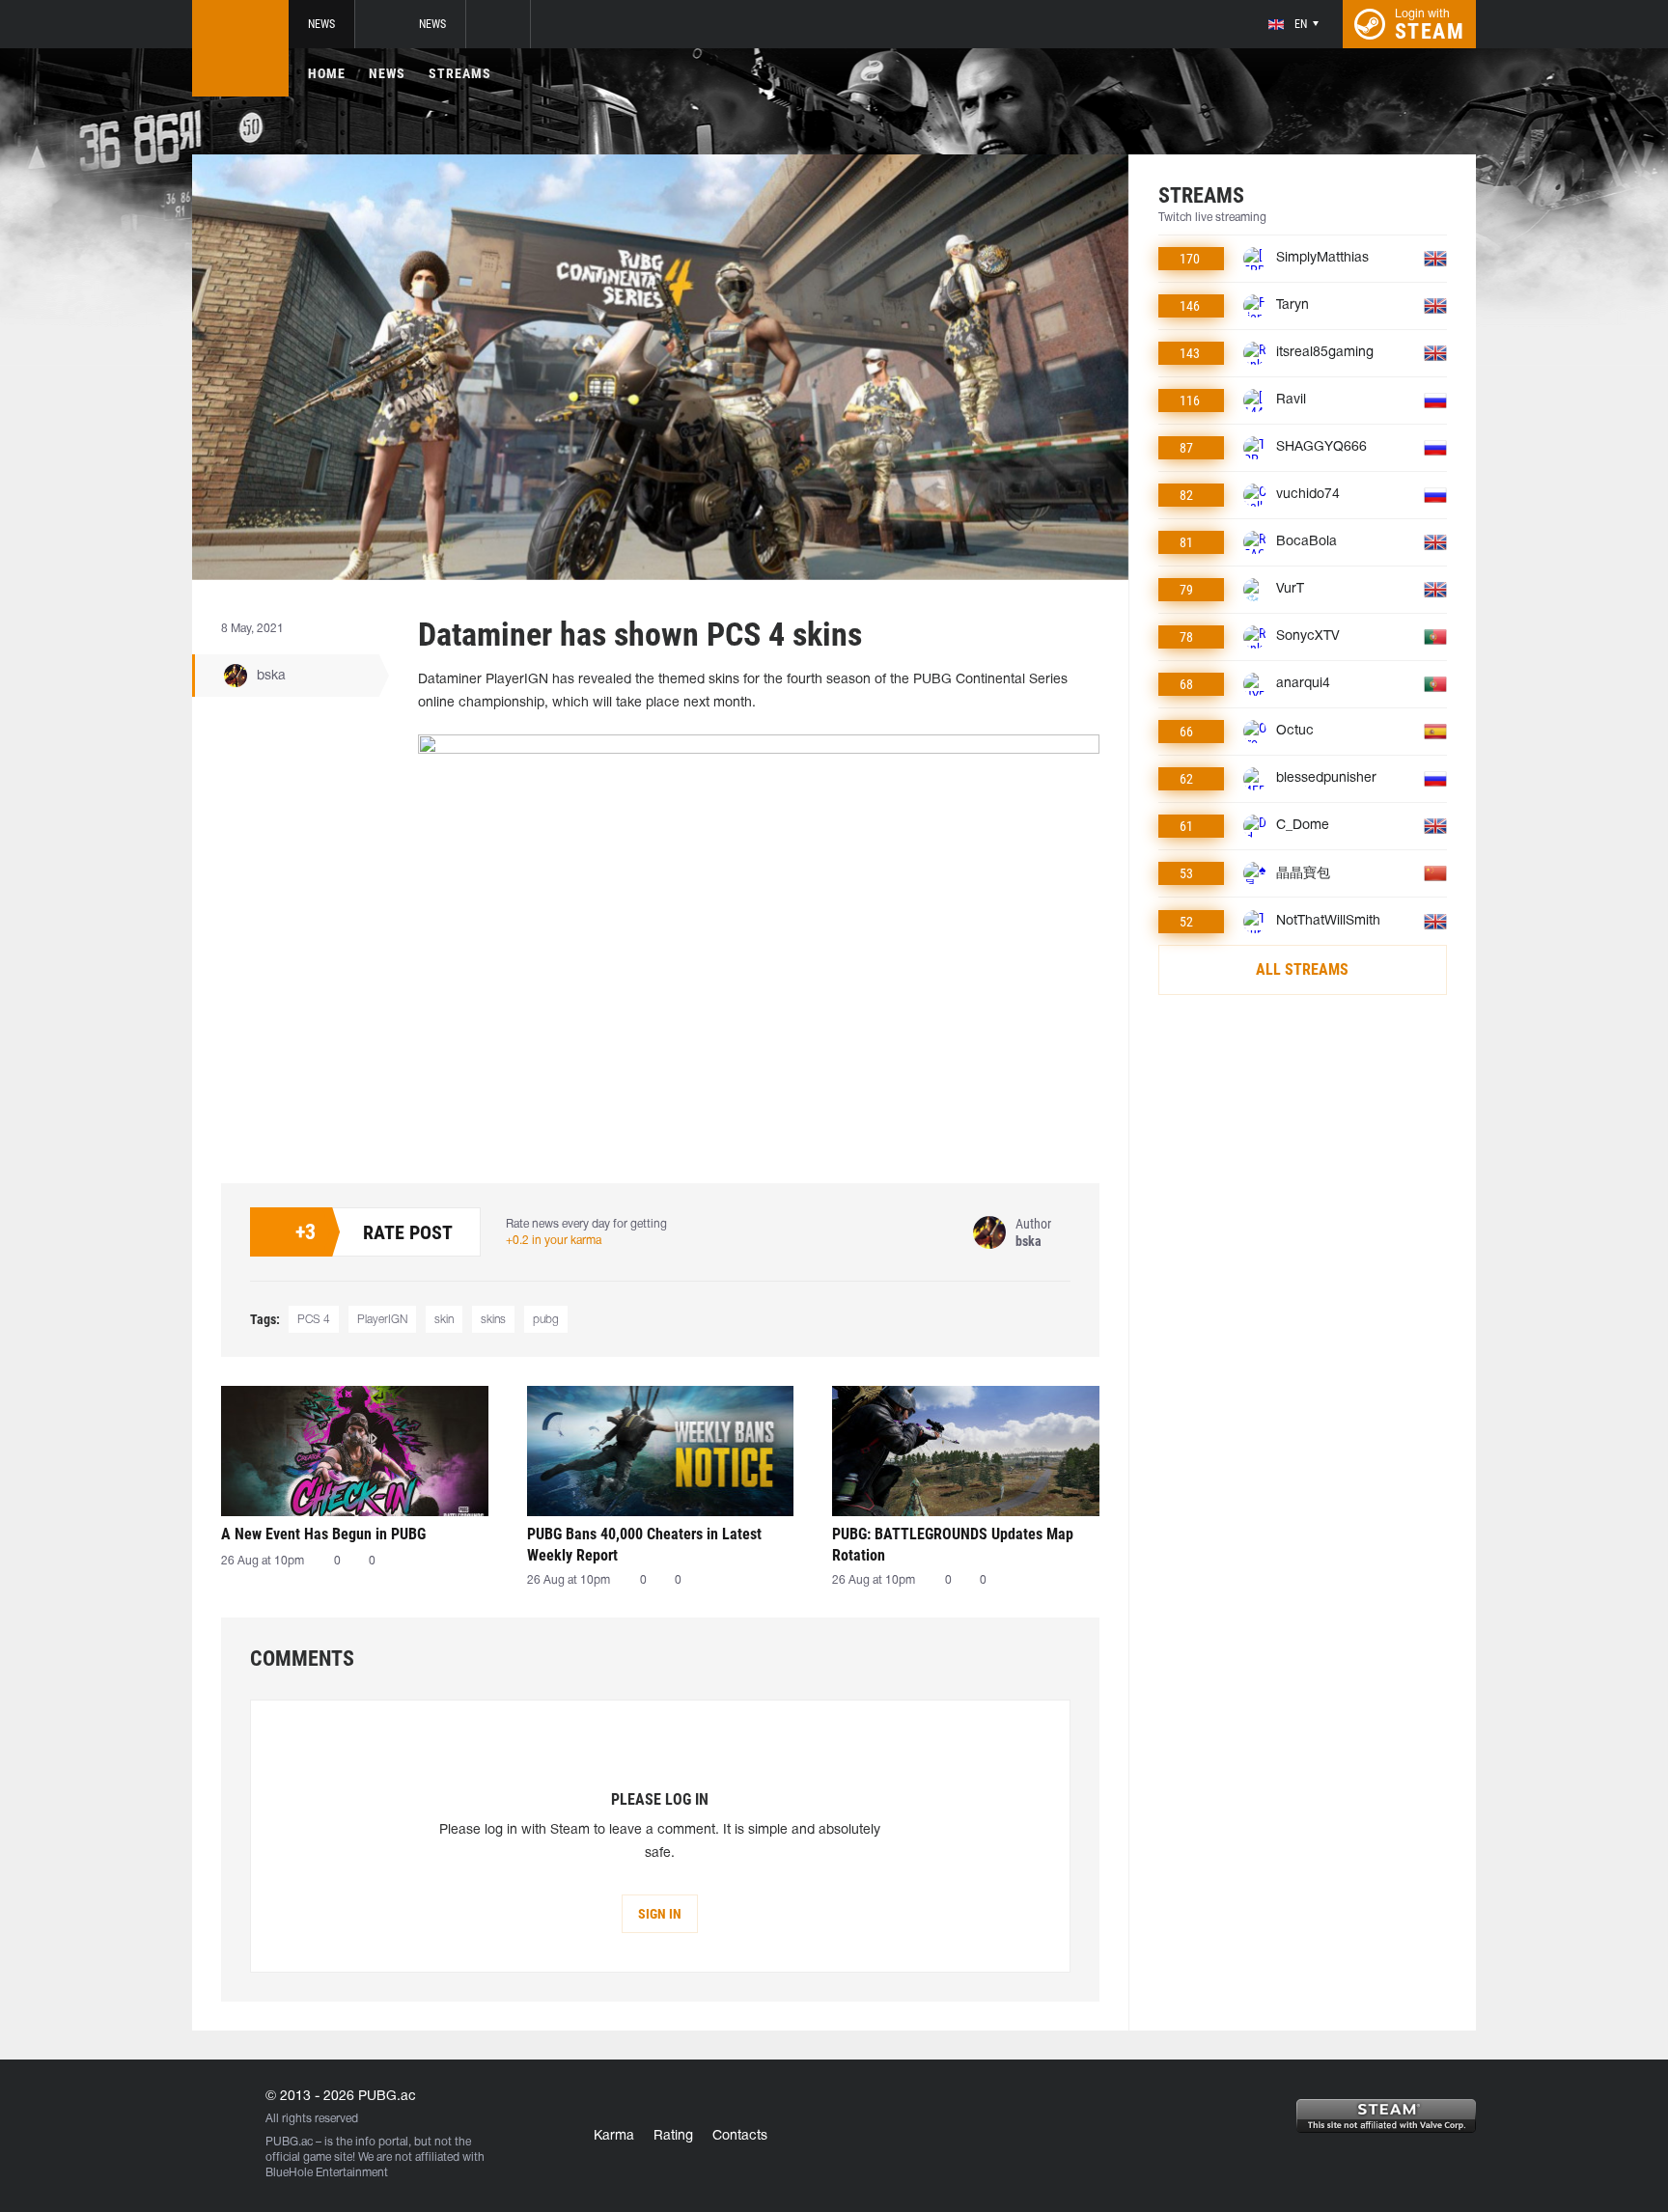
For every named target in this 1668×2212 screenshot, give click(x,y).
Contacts (740, 2136)
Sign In (660, 1914)
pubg (546, 1320)
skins (493, 1320)
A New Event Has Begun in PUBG (323, 1534)
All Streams (1302, 969)
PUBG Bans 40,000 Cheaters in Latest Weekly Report (644, 1545)
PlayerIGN (382, 1320)
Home (327, 73)
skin (444, 1320)
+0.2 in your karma (554, 1241)
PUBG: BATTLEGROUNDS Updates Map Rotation (953, 1545)
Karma (614, 2136)
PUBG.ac (289, 2142)
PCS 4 (314, 1320)
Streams (460, 73)
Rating (673, 2136)
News (321, 24)
